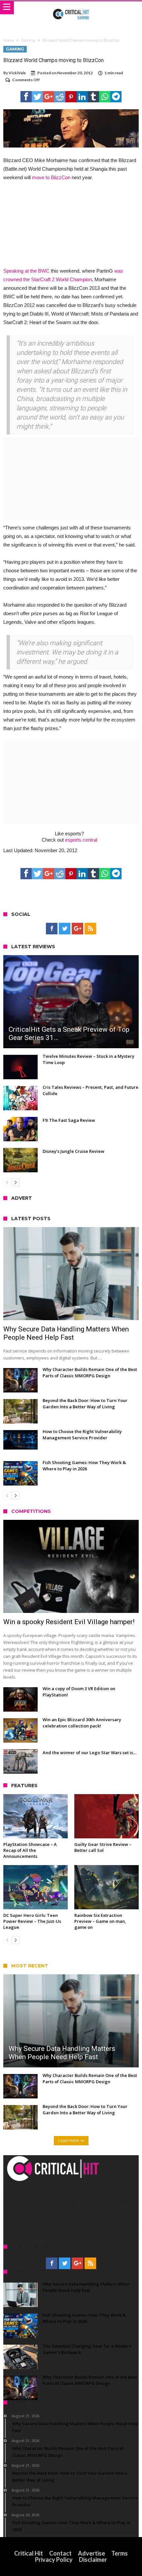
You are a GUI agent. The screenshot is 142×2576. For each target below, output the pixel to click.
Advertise (91, 2553)
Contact (60, 2553)
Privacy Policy (54, 2559)
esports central (81, 840)
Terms (120, 2553)
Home (9, 40)
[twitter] (37, 97)
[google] (49, 97)
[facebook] (26, 97)
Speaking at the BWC (26, 271)
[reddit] (60, 97)
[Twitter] (65, 929)
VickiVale (17, 73)
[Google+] (77, 929)
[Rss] (90, 929)
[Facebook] (52, 929)
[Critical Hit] (71, 8)
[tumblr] (93, 97)
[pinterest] (71, 97)
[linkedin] (82, 97)
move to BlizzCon (51, 177)
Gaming (28, 40)
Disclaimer (93, 2559)
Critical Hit (29, 2553)
